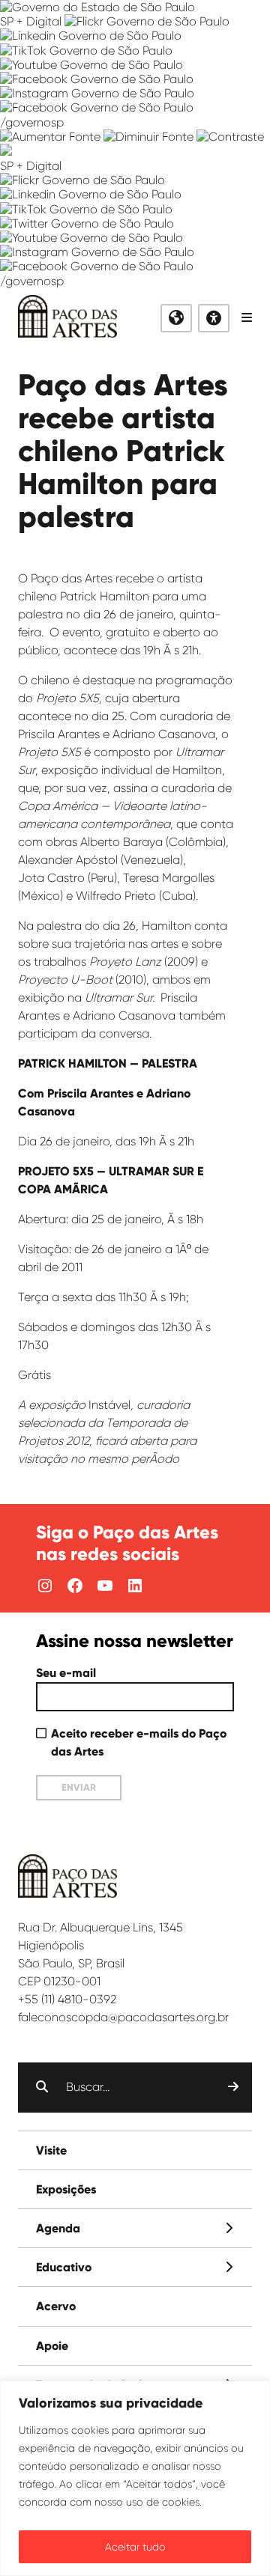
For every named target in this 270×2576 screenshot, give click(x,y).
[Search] (233, 2087)
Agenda (58, 2228)
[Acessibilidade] (214, 318)
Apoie (52, 2346)
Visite (51, 2150)
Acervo (56, 2306)
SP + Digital (31, 21)
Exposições (66, 2189)
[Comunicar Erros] (6, 152)
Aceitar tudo (135, 2547)
